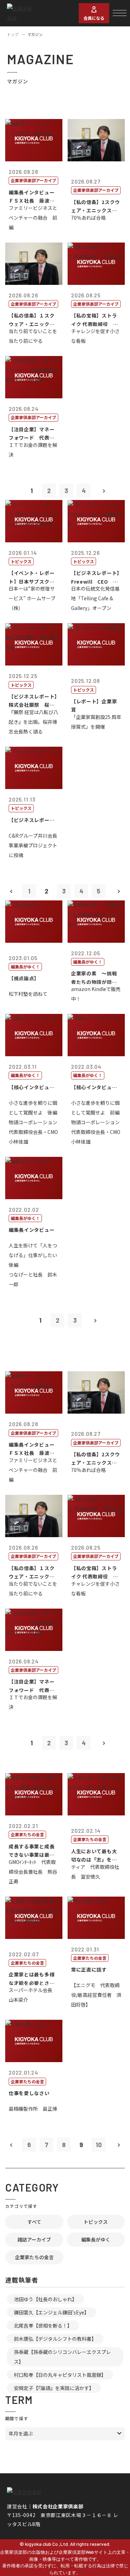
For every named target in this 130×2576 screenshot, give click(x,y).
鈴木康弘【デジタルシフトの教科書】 (55, 2339)
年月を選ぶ (21, 2433)
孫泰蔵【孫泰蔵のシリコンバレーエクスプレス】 (62, 2357)
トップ (13, 34)
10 (99, 2145)
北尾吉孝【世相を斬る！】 (43, 2325)
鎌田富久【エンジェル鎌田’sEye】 (51, 2312)
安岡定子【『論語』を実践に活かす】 (54, 2388)
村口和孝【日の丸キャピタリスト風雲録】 (60, 2375)
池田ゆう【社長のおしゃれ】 (45, 2299)
